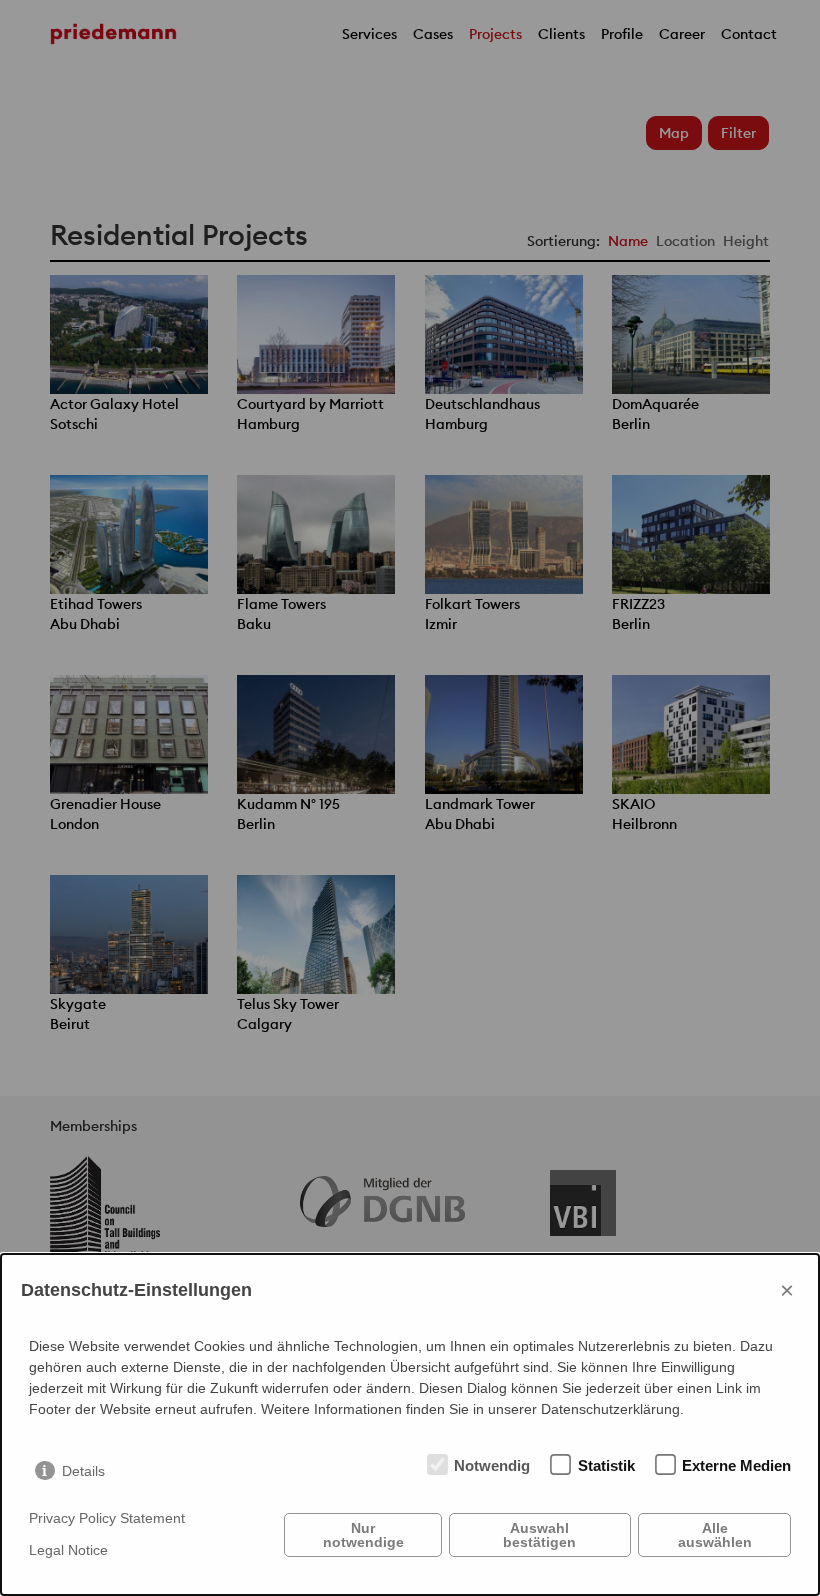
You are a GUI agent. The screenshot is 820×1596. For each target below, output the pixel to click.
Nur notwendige (363, 1535)
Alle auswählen (715, 1535)
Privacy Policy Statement (107, 1518)
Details (83, 1471)
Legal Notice (68, 1550)
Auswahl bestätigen (539, 1535)
